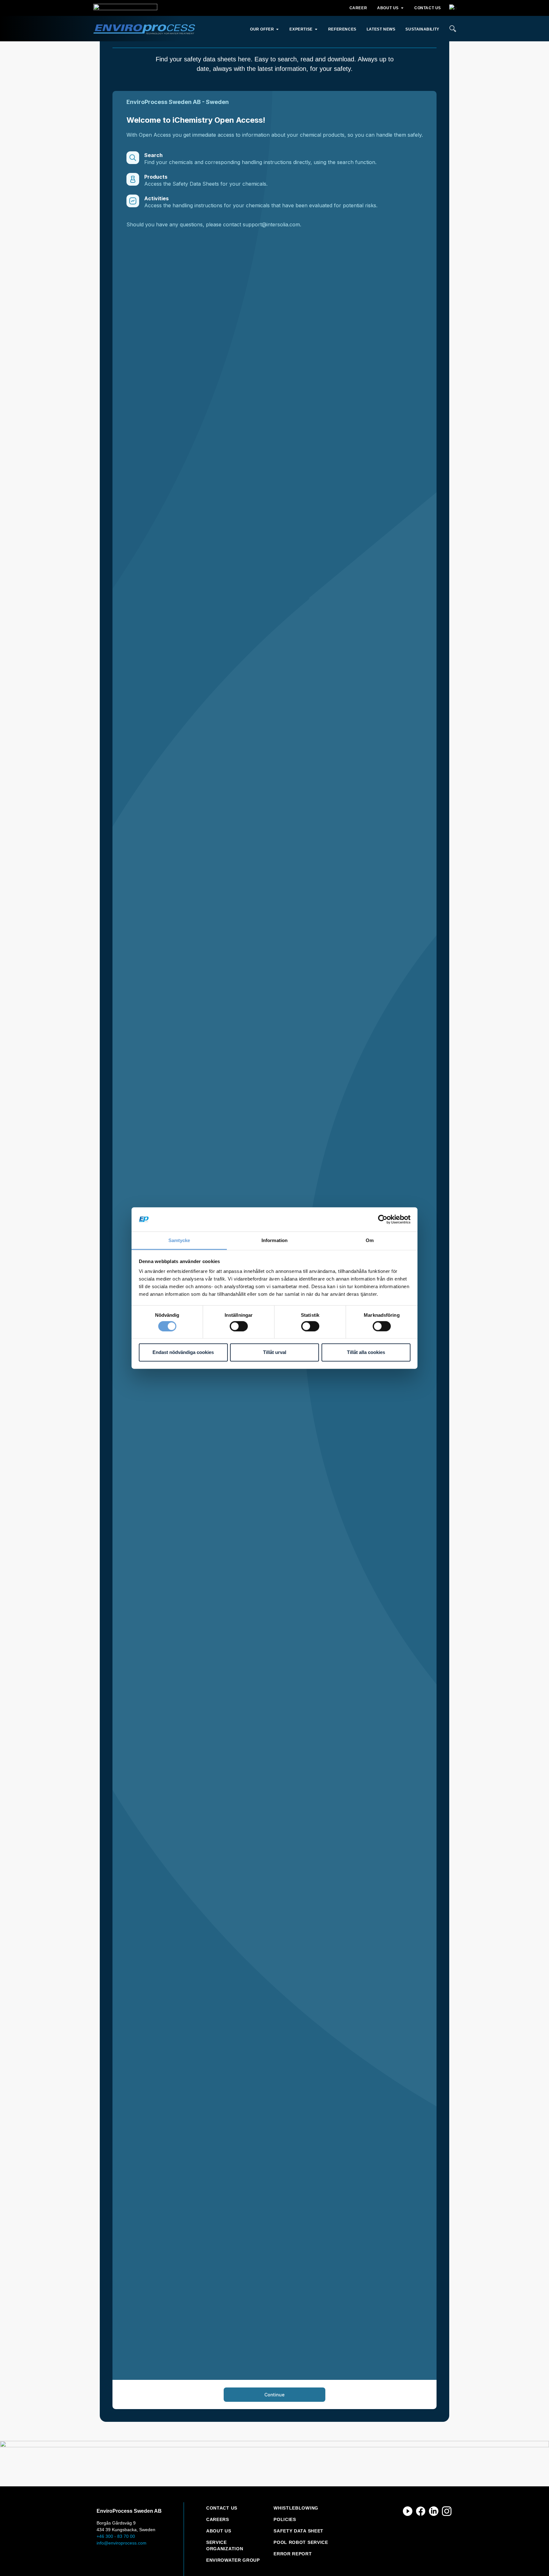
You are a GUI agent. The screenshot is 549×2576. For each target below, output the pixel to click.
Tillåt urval (275, 1352)
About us (219, 2531)
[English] (452, 8)
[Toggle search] (453, 29)
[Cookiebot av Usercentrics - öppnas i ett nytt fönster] (383, 1219)
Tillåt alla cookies (366, 1352)
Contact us (222, 2508)
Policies (285, 2519)
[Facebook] (421, 2511)
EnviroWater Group (233, 2560)
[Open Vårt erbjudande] (277, 29)
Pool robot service (301, 2542)
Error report (293, 2554)
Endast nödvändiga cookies (183, 1352)
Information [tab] (274, 1240)
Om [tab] (370, 1240)
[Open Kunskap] (316, 29)
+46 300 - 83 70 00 (116, 2536)
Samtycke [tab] (179, 1240)
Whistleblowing (296, 2508)
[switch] (239, 1326)
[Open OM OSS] (402, 8)
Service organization (225, 2545)
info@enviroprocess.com (122, 2543)
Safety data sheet (298, 2531)
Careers (218, 2519)
